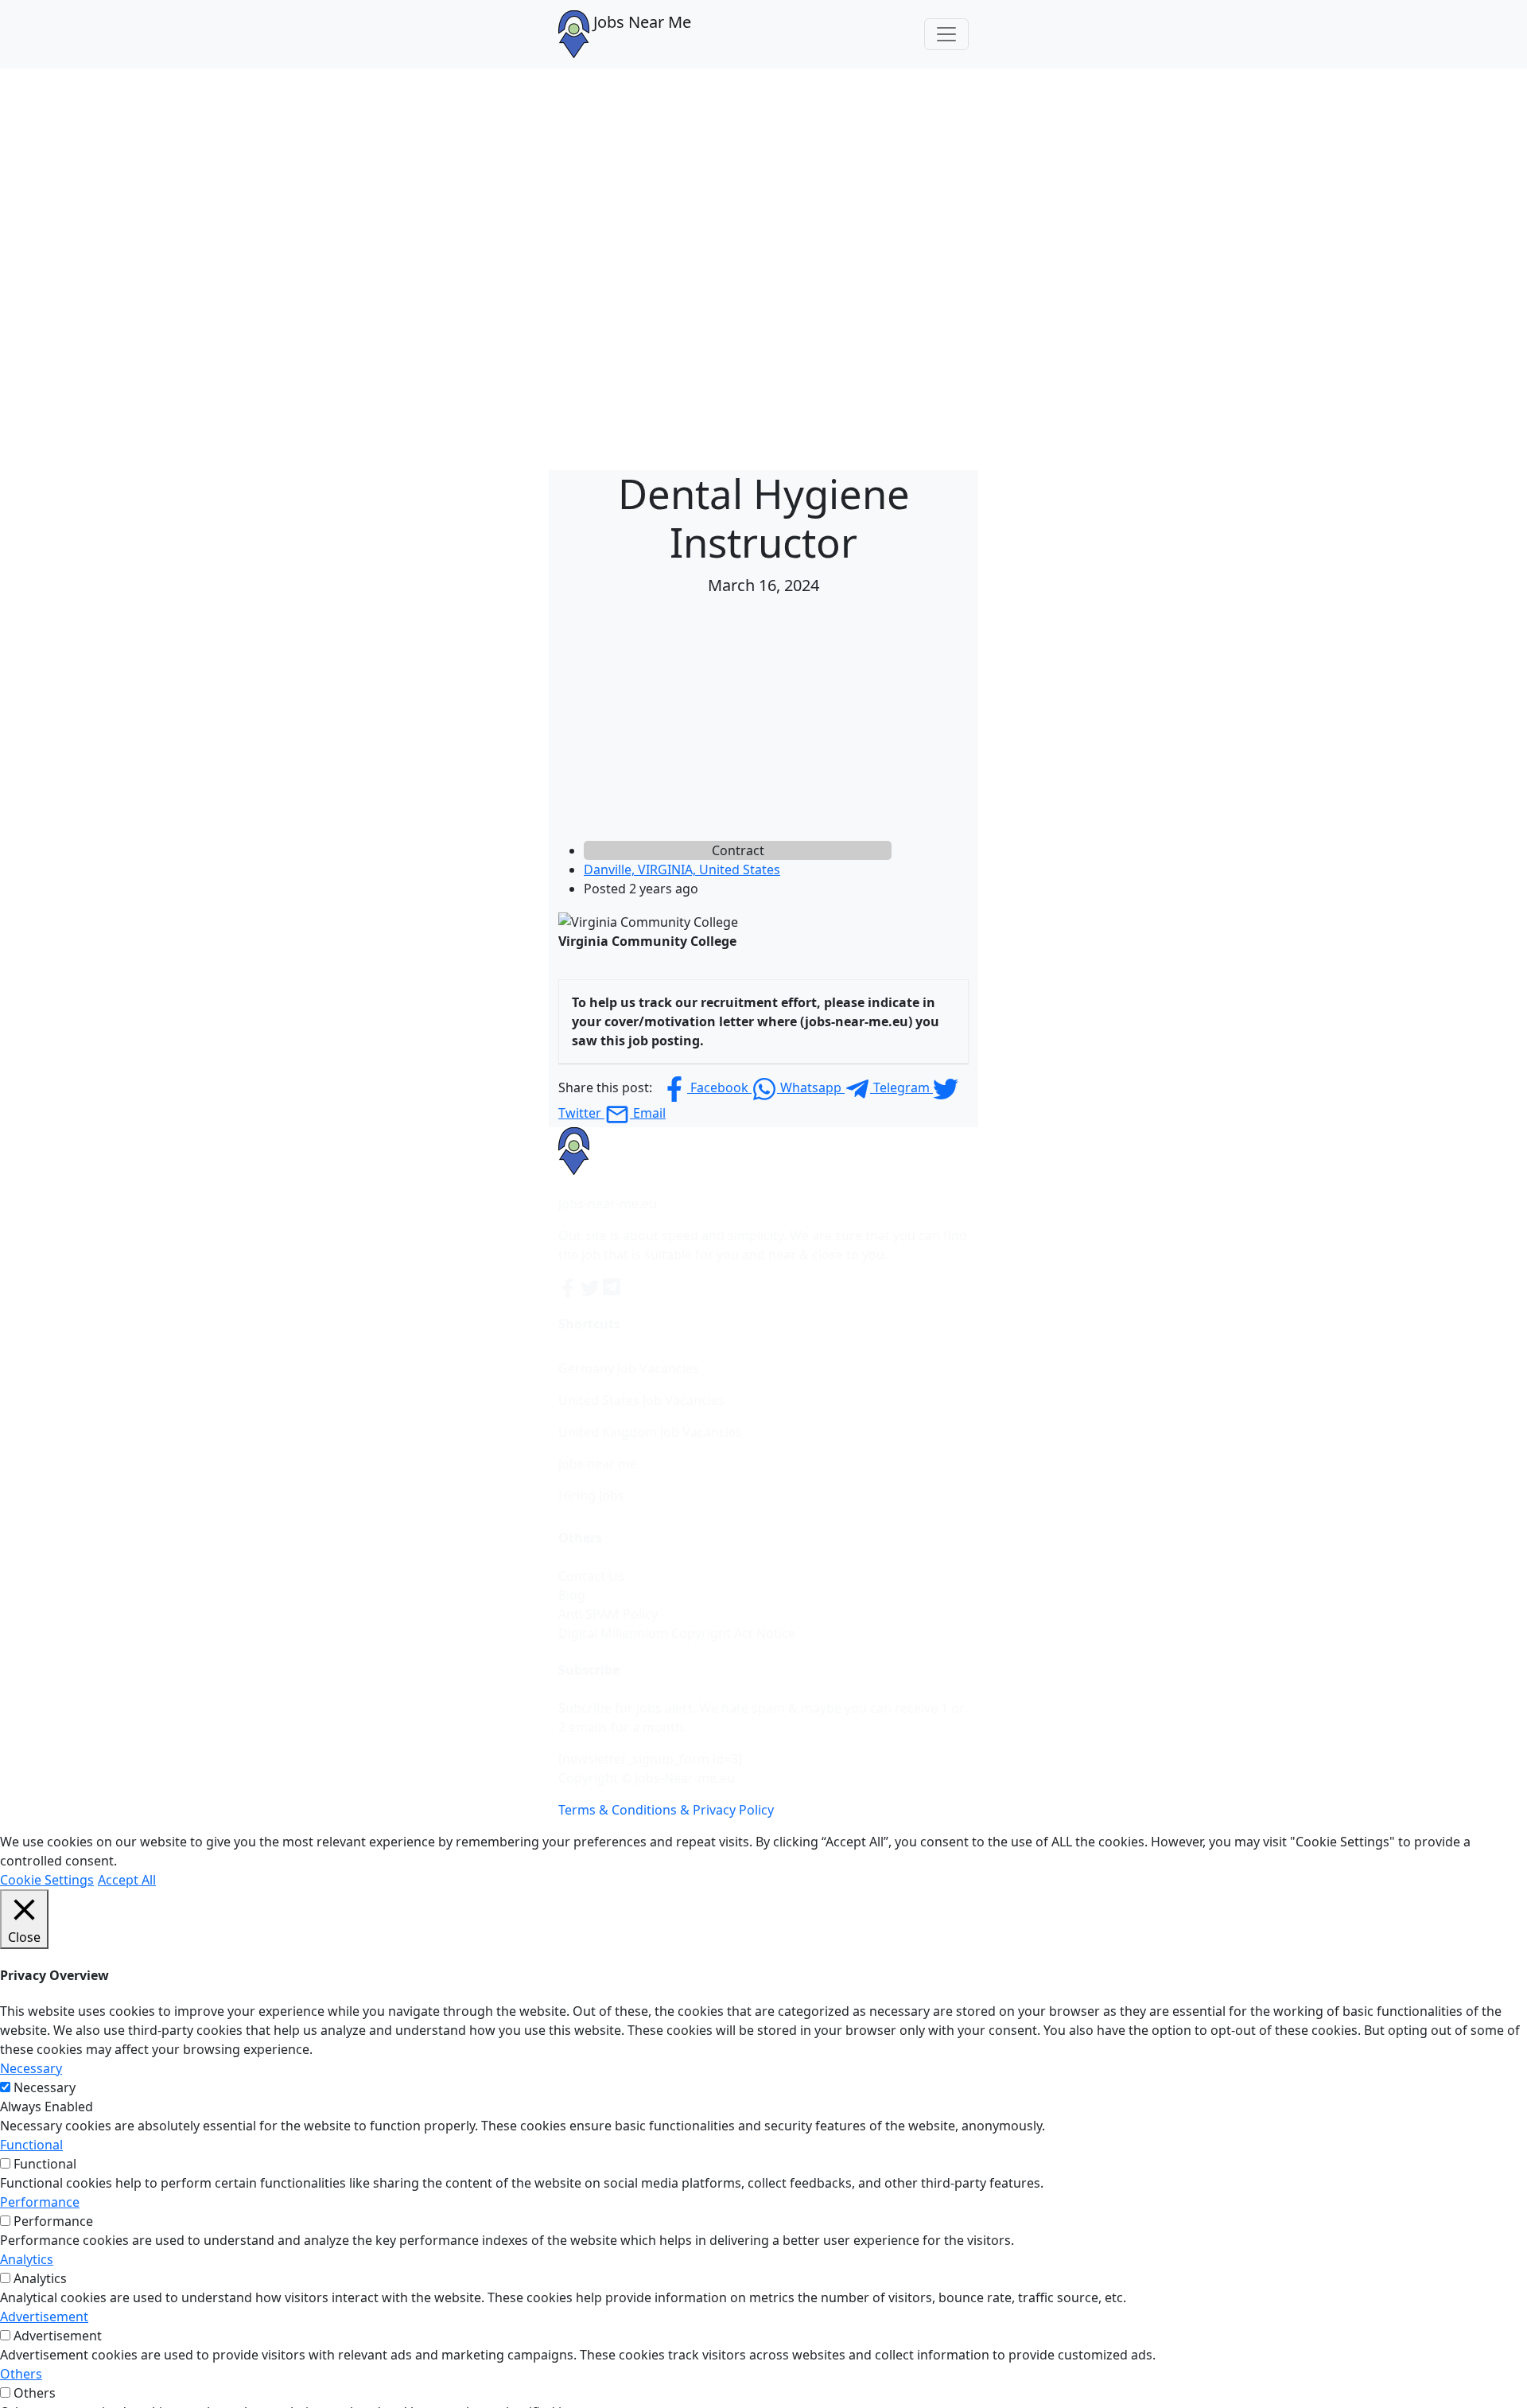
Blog (572, 1595)
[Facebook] (569, 1286)
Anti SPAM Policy (608, 1614)
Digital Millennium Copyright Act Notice (677, 1633)
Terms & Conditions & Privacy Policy (666, 1810)
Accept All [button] (127, 1880)
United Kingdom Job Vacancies (650, 1432)
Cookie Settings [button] (47, 1880)
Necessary (45, 2087)
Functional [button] (31, 2145)
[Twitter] (592, 1286)
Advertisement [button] (44, 2317)
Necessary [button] (31, 2068)
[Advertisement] (763, 722)
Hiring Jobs (591, 1496)
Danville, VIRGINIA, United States (682, 869)
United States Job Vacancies (641, 1400)
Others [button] (21, 2374)
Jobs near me (598, 1464)
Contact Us (591, 1576)
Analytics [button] (27, 2259)
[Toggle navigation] (946, 34)
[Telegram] (612, 1286)
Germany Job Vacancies (629, 1368)
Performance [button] (40, 2202)
